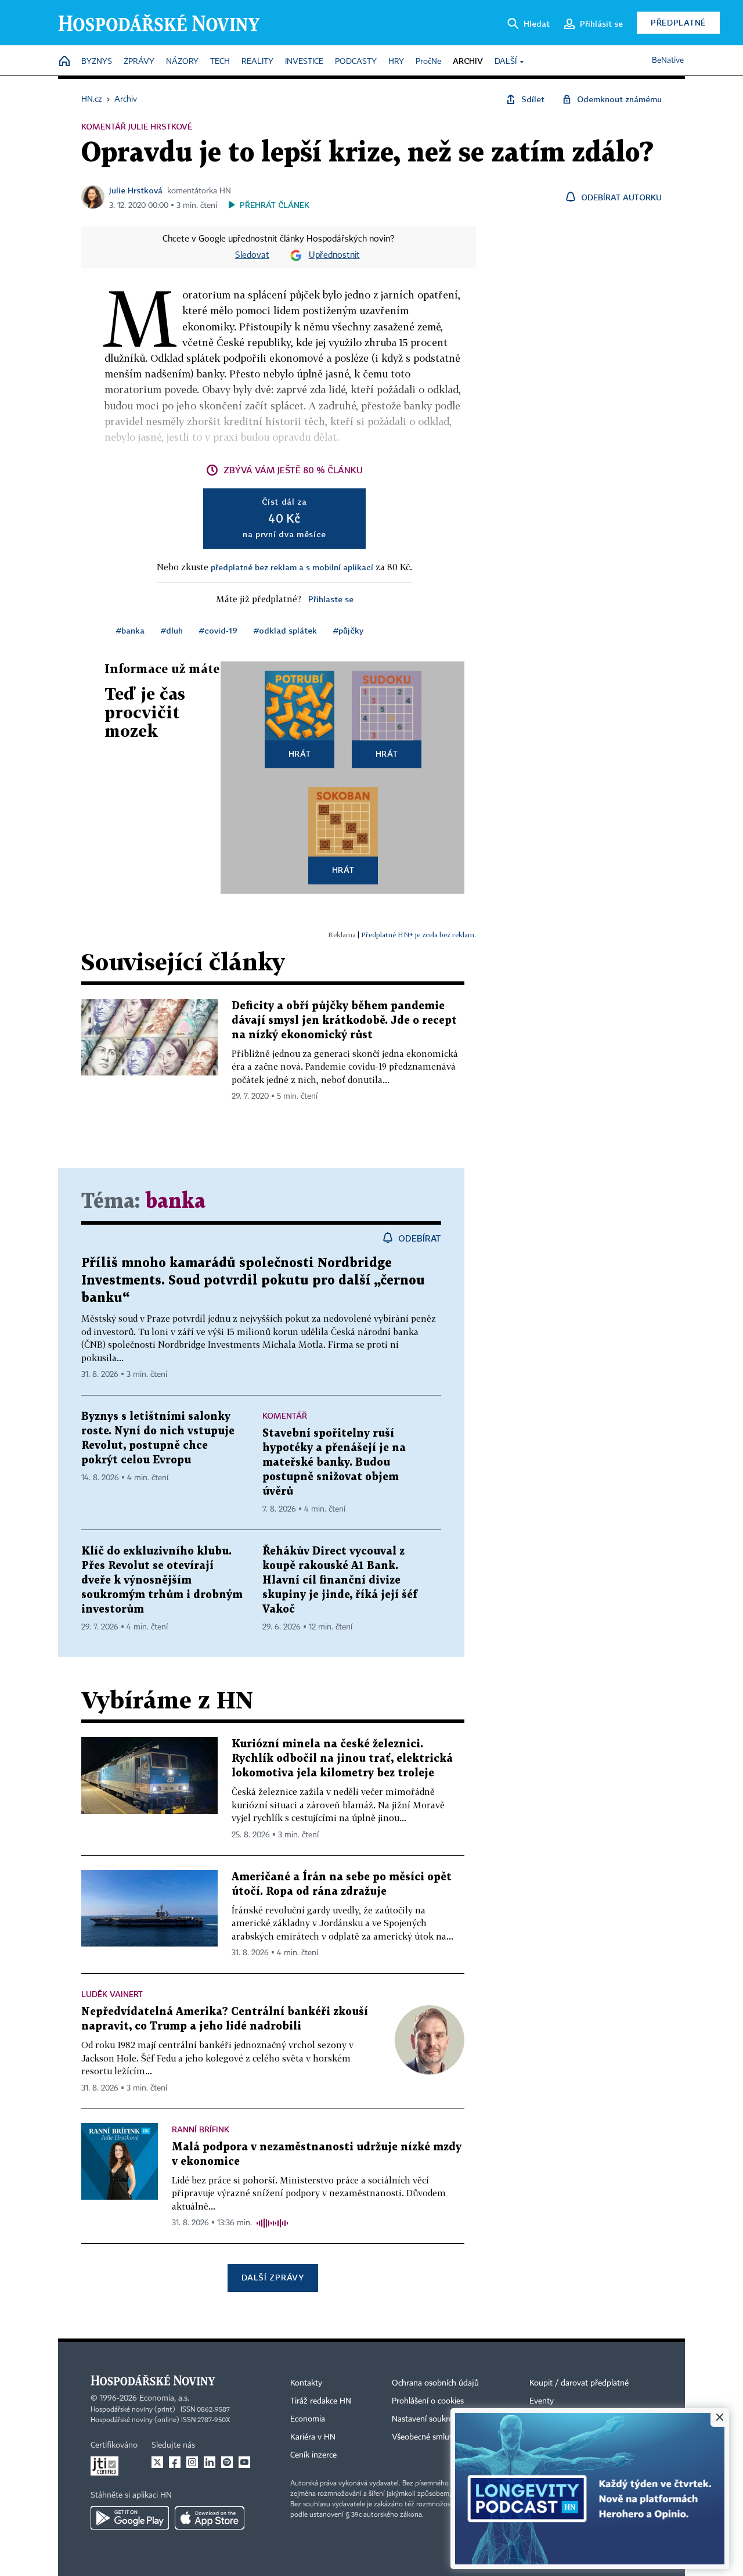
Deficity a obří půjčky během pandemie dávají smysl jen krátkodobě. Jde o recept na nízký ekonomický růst (344, 1021)
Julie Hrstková (136, 190)
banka (175, 1202)
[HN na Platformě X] (157, 2462)
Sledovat (252, 256)
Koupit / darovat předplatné (579, 2383)
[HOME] (64, 62)
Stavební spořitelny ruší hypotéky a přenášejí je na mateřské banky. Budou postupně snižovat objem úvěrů (334, 1463)
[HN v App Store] (210, 2518)
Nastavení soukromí (427, 2419)
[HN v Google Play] (130, 2518)
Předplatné (678, 22)
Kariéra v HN (313, 2437)
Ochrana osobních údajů (435, 2383)
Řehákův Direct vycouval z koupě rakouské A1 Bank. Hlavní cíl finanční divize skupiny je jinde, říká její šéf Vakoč (340, 1580)
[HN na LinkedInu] (210, 2462)
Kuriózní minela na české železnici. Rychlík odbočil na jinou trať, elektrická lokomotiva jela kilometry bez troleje (342, 1759)
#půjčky (348, 630)
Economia (308, 2419)
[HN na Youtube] (244, 2462)
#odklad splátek (285, 630)
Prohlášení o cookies (428, 2401)
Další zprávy (273, 2277)
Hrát (300, 753)
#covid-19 (218, 630)
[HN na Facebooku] (175, 2462)
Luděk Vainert (112, 1994)
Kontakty (306, 2383)
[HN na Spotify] (227, 2462)
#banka (130, 630)
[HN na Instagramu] (192, 2462)
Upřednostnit (334, 256)
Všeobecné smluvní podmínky (445, 2437)
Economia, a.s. (164, 2398)
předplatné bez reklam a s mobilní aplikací (292, 567)
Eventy (542, 2401)
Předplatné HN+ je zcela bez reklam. (419, 935)
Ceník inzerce (313, 2455)
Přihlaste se (331, 599)
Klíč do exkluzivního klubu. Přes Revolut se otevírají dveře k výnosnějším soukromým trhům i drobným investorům (162, 1580)
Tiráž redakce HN (321, 2401)
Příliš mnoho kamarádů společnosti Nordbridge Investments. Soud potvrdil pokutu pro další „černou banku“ (253, 1281)
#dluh (172, 630)
